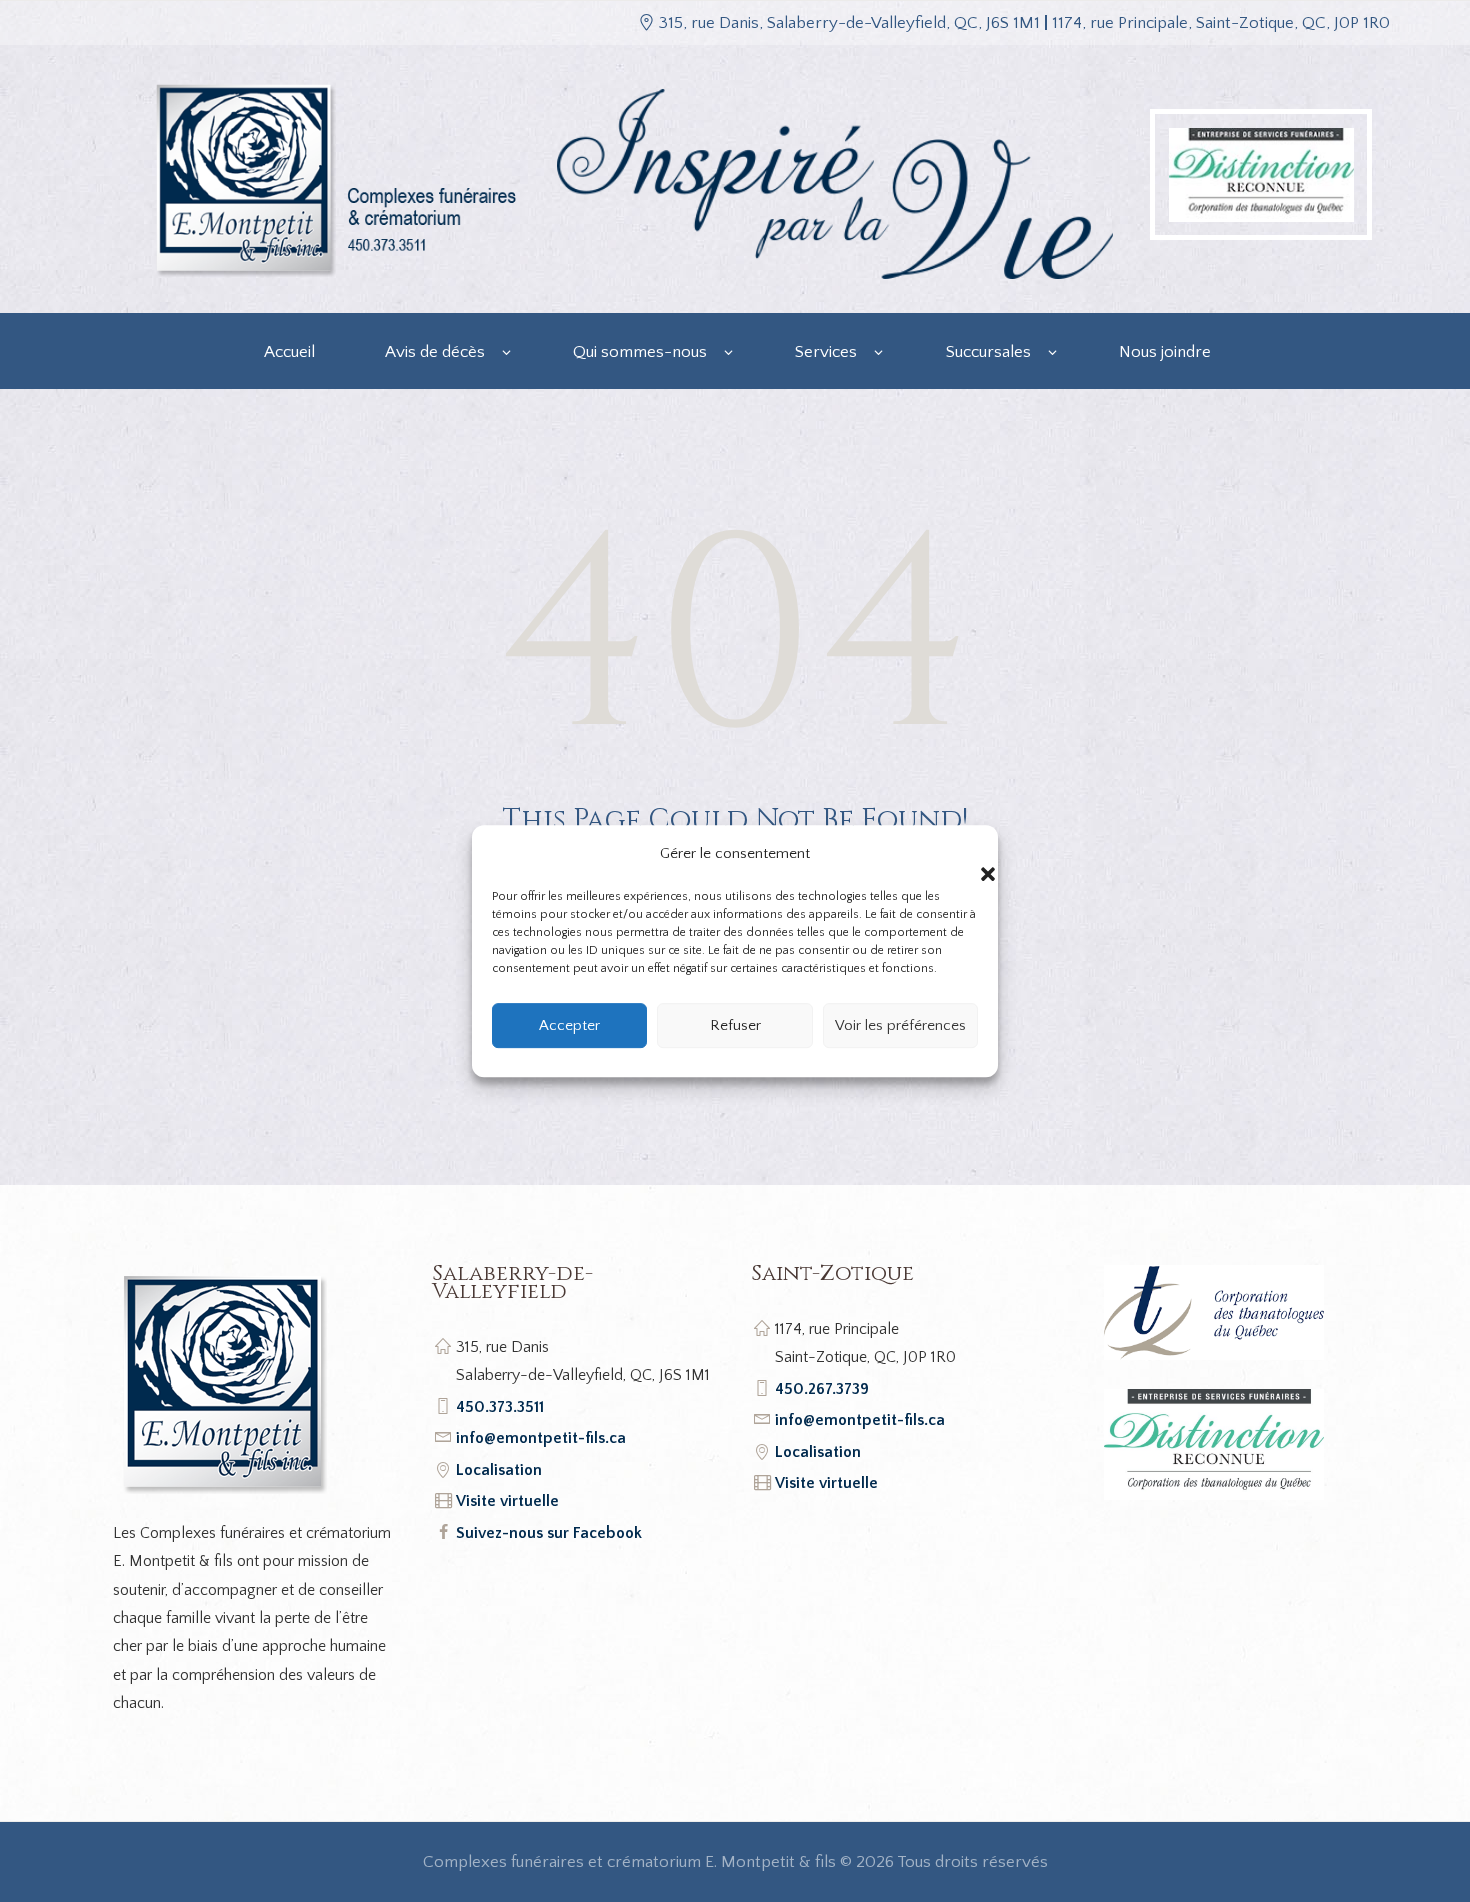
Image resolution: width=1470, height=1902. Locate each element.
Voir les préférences (900, 1025)
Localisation (499, 1470)
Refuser (735, 1025)
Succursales (988, 352)
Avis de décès (435, 352)
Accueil (289, 352)
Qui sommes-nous (640, 352)
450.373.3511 (500, 1407)
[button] (968, 854)
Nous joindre (1165, 352)
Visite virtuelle (507, 1501)
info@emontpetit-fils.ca (541, 1438)
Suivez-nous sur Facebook (549, 1533)
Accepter (569, 1025)
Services (826, 352)
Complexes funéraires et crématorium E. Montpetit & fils (629, 1862)
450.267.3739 (822, 1389)
